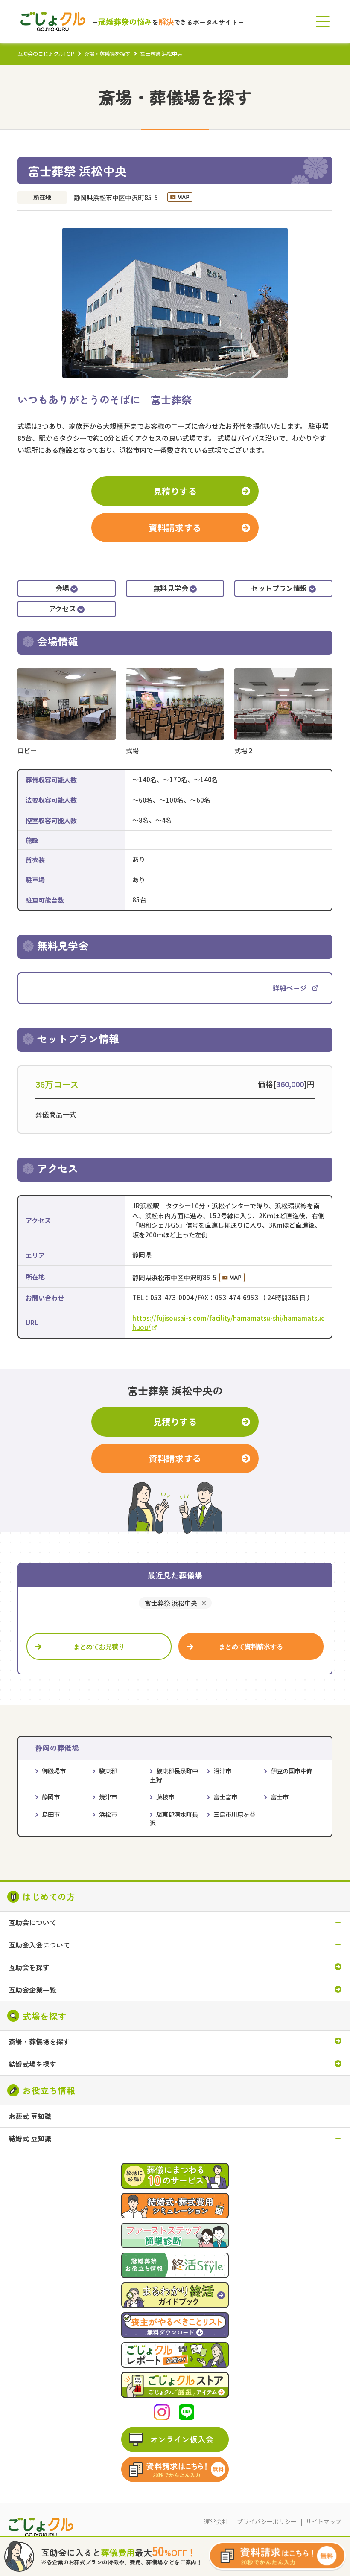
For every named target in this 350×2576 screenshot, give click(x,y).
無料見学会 (171, 588)
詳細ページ (290, 988)
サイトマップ (324, 2521)
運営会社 (216, 2521)
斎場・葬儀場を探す (107, 54)
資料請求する (175, 528)
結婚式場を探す (32, 2064)
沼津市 (222, 1771)
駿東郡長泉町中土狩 (174, 1775)
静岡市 (51, 1797)
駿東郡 (108, 1771)
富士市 (280, 1797)
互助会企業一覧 (32, 1990)
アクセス (63, 608)
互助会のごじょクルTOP (46, 54)
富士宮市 (225, 1797)
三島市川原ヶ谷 (234, 1814)
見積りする (175, 491)
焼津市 (108, 1797)
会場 (63, 588)
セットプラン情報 (279, 588)
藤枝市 (165, 1797)
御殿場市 (54, 1771)
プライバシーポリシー (267, 2521)
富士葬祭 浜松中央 (171, 1603)
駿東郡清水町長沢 (174, 1819)
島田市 (51, 1814)
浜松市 (108, 1814)
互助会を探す (29, 1968)
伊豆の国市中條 (292, 1771)
